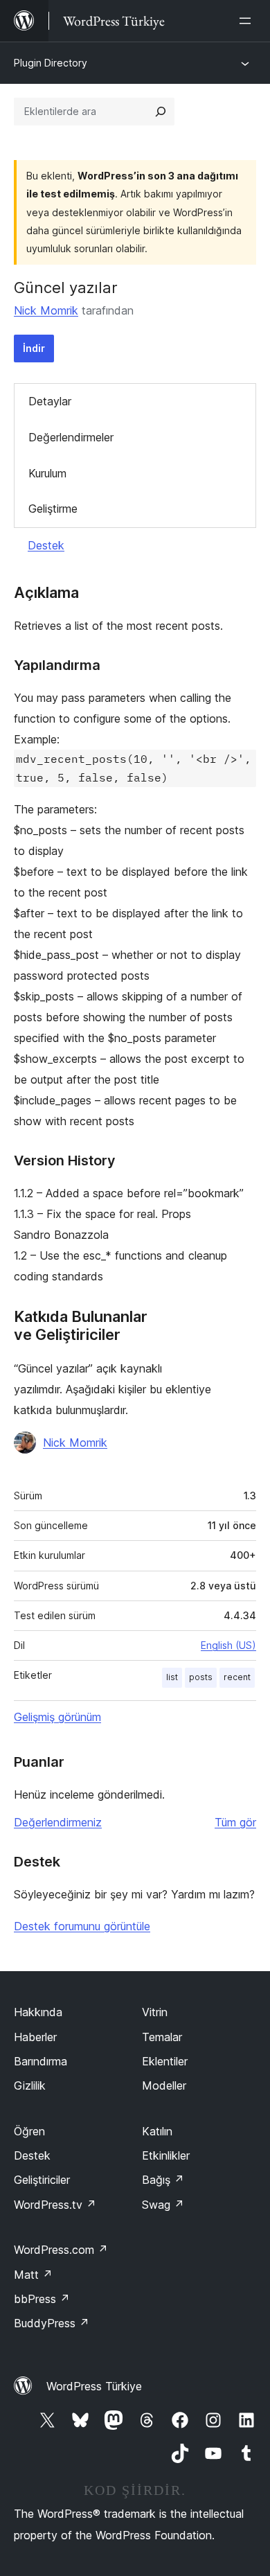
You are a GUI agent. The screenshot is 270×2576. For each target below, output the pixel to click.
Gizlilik (30, 2085)
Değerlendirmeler (71, 437)
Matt (33, 2275)
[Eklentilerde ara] (161, 112)
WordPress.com (61, 2250)
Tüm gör (235, 1822)
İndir (34, 348)
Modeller (164, 2085)
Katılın (157, 2131)
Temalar (162, 2037)
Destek (46, 545)
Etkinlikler (166, 2155)
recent (237, 1677)
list (172, 1677)
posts (201, 1677)
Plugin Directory (51, 63)
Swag (163, 2205)
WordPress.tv (55, 2205)
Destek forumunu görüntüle (82, 1926)
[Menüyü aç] (248, 21)
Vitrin (155, 2012)
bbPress (42, 2299)
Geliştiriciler (42, 2180)
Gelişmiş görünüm (57, 1717)
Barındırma (40, 2061)
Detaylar (50, 401)
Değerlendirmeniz (58, 1822)
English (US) (228, 1645)
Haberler (35, 2037)
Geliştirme (53, 509)
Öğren (29, 2131)
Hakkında (38, 2012)
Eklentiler (165, 2061)
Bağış (163, 2180)
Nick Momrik (46, 310)
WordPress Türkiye (94, 2386)
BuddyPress (52, 2323)
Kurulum (47, 473)
